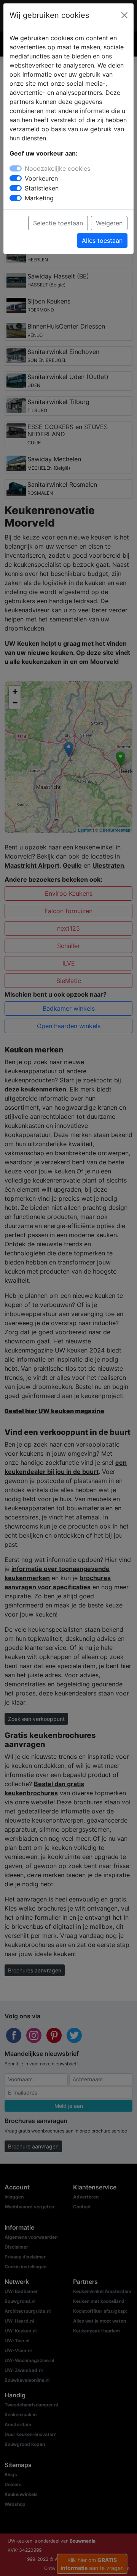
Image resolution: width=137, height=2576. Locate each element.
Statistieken (42, 188)
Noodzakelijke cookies (57, 168)
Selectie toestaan (58, 223)
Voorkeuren (41, 178)
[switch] (16, 178)
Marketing (39, 198)
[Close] (124, 15)
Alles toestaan (102, 241)
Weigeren (109, 223)
